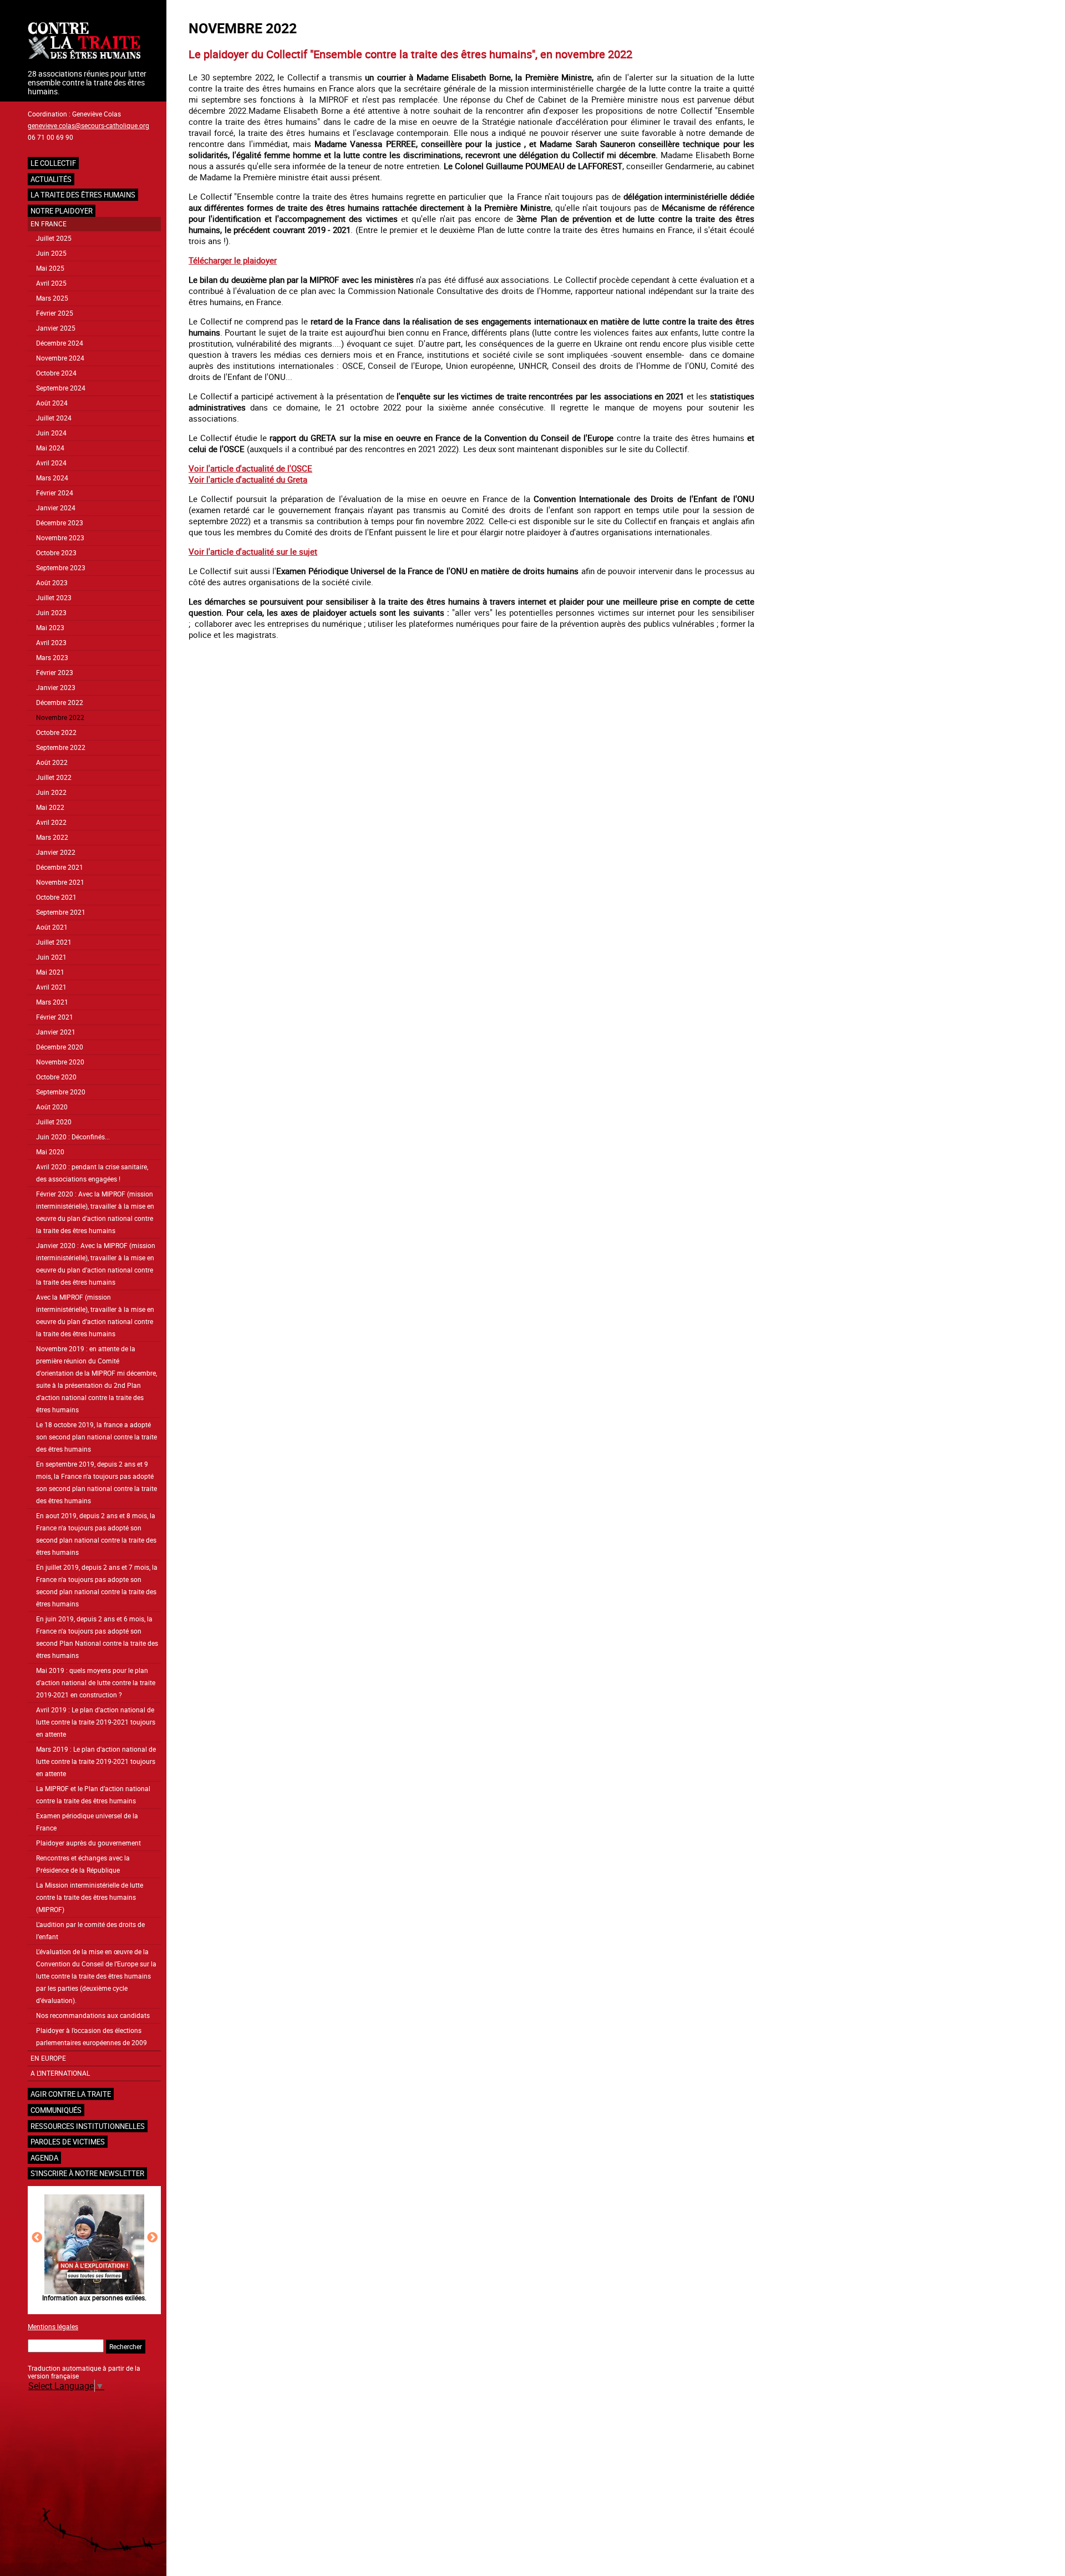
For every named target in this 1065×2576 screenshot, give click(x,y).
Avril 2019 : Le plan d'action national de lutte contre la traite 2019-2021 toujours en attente (96, 1722)
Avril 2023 (51, 643)
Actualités (51, 179)
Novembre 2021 (60, 882)
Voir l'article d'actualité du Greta (248, 479)
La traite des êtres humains (83, 195)
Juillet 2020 (54, 1122)
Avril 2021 (51, 987)
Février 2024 (55, 493)
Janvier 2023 (56, 688)
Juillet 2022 (54, 777)
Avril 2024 (51, 463)
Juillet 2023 (54, 598)
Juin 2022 (51, 792)
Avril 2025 (51, 283)
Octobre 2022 (56, 732)
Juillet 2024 (54, 418)
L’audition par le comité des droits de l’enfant (90, 1931)
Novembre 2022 (60, 717)
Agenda (44, 2158)
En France (49, 224)
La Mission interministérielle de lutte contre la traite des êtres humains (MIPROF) (90, 1897)
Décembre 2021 (60, 867)
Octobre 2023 (56, 553)
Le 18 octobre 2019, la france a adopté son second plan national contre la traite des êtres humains (97, 1437)
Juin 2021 (51, 957)
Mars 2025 (52, 298)
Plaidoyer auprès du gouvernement (88, 1843)
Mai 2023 (50, 628)
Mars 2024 (52, 478)
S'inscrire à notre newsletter (87, 2173)
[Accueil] (94, 42)
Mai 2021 (50, 972)
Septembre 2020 (61, 1092)
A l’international (60, 2073)
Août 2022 (52, 762)
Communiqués (56, 2110)
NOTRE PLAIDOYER (62, 211)
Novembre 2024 (60, 358)
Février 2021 (55, 1017)
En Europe (48, 2058)
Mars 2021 (52, 1002)
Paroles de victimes (68, 2142)
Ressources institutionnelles (88, 2126)
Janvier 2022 (56, 852)
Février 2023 (55, 673)
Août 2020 (52, 1107)
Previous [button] (37, 2237)
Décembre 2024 (60, 343)
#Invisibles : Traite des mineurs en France (94, 2298)
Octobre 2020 (56, 1077)
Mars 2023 (52, 658)
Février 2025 (55, 313)
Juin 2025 (51, 253)
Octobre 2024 (56, 373)
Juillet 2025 (54, 238)
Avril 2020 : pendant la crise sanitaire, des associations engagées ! (92, 1173)
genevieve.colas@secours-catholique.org (88, 125)
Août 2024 (52, 403)
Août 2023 (52, 583)
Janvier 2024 (56, 508)
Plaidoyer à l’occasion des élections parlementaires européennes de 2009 (92, 2037)
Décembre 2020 (60, 1047)
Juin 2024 (51, 433)
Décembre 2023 (60, 523)
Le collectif (53, 163)
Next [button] (152, 2237)
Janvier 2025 (56, 328)
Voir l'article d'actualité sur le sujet (253, 551)
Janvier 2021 (56, 1032)
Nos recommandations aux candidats (93, 2015)
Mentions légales (53, 2326)
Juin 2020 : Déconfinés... (73, 1137)
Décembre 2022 (60, 703)
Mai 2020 (50, 1152)
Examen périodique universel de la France (87, 1822)
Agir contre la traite (71, 2094)
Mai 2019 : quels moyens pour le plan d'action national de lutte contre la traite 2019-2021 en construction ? (96, 1683)
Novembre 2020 (60, 1062)
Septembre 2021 (61, 912)
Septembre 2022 (61, 747)
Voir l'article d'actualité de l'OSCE (250, 468)
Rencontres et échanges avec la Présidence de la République (83, 1864)
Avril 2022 (51, 822)
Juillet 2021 (54, 942)
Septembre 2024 (61, 388)
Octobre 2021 (56, 897)
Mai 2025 (50, 268)
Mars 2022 (52, 837)
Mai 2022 (50, 807)
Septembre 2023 (61, 568)
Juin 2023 (51, 613)
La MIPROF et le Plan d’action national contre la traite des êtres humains (93, 1795)
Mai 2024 (50, 448)
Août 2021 (52, 927)
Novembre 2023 (60, 538)
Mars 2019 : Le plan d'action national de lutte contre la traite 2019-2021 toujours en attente (96, 1761)
